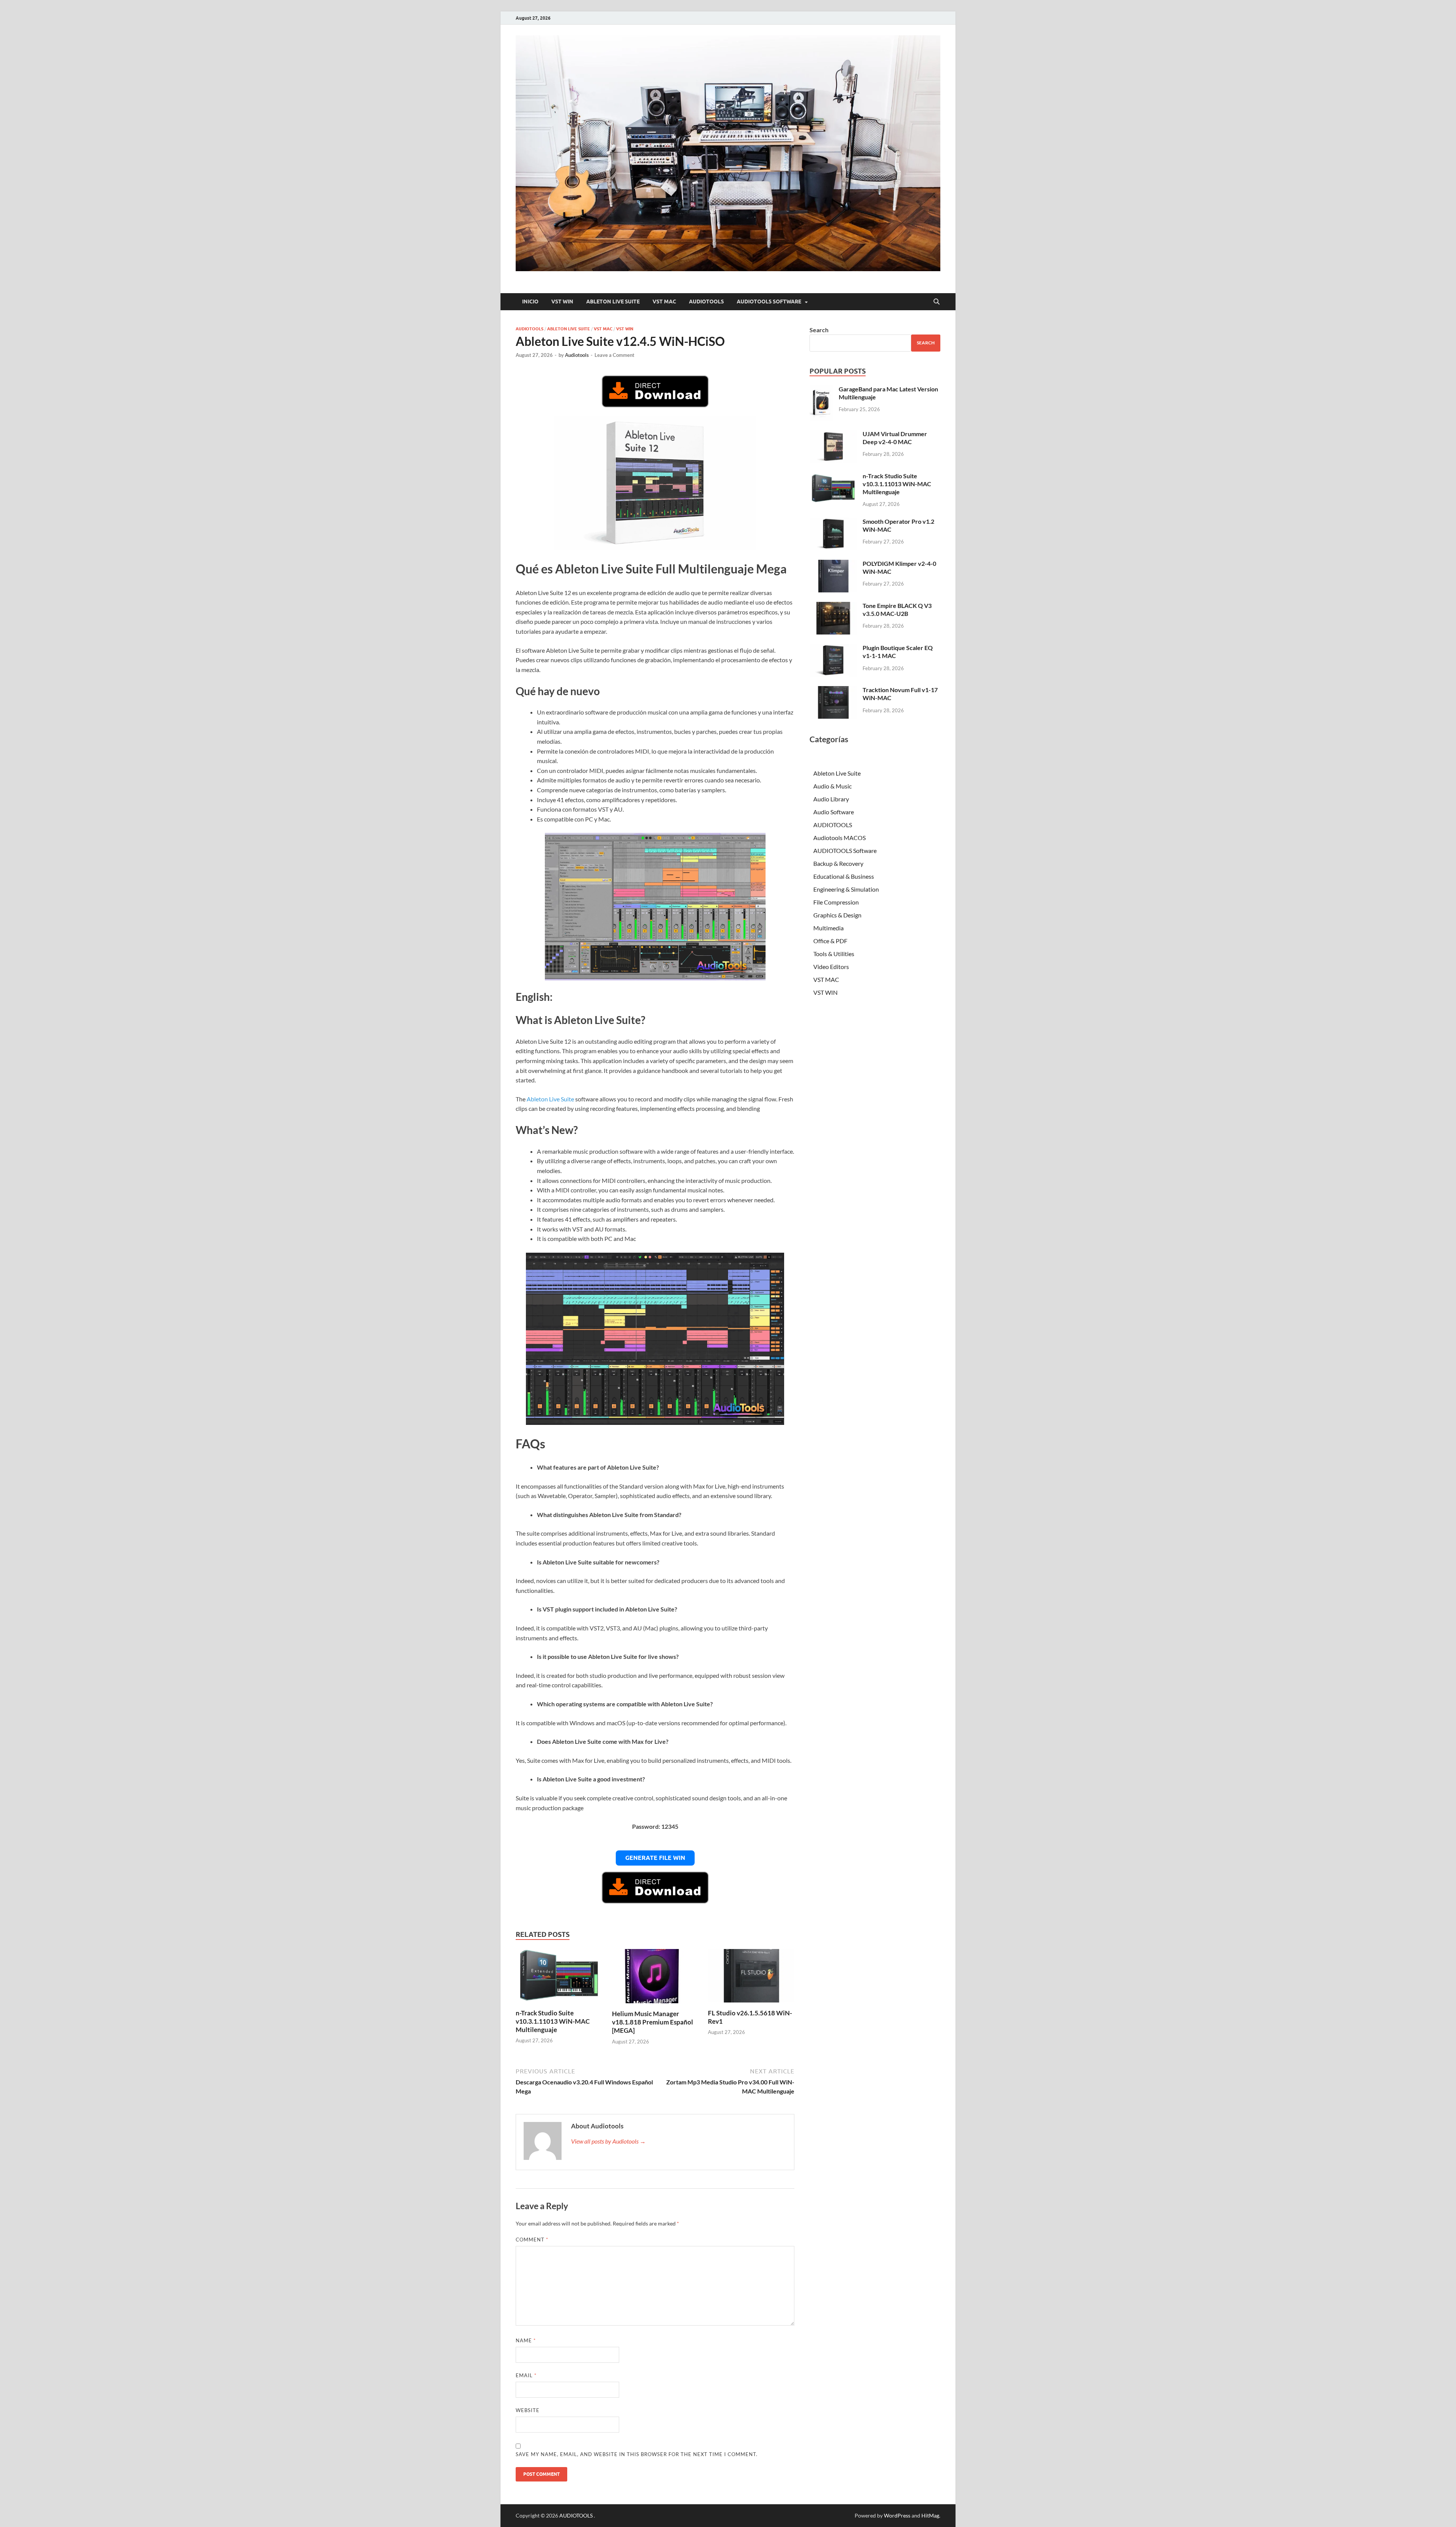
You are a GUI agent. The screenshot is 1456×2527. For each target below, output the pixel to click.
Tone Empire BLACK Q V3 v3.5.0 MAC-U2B (897, 609)
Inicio (530, 302)
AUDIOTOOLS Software (769, 302)
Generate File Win (655, 1858)
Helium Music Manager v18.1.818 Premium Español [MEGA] (653, 2022)
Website (528, 2410)
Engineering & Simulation (846, 889)
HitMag (930, 2515)
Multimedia (828, 928)
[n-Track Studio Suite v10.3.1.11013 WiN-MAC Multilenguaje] (559, 1978)
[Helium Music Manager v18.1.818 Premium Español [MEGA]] (655, 1978)
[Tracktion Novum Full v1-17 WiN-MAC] (833, 690)
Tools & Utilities (834, 954)
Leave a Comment (614, 355)
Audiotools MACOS (839, 838)
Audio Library (831, 799)
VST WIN (562, 302)
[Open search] (937, 302)
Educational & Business (844, 876)
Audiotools (577, 355)
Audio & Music (832, 786)
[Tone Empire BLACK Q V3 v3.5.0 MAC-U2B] (833, 606)
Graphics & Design (837, 915)
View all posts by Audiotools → (608, 2141)
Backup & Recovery (838, 863)
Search (819, 330)
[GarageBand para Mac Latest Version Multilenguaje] (821, 390)
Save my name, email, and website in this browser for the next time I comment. (637, 2454)
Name (526, 2340)
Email (526, 2375)
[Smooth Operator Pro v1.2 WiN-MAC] (833, 522)
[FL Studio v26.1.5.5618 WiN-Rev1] (751, 1978)
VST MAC (664, 302)
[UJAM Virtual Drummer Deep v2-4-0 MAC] (833, 434)
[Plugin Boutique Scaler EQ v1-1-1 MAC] (833, 648)
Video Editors (831, 967)
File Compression (836, 902)
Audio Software (834, 812)
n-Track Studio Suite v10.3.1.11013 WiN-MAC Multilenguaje (553, 2021)
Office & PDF (830, 941)
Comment (532, 2240)
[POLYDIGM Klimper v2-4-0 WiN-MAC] (833, 564)
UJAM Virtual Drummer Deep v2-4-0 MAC (895, 438)
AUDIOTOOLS (706, 302)
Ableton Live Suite (613, 302)
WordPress (897, 2515)
